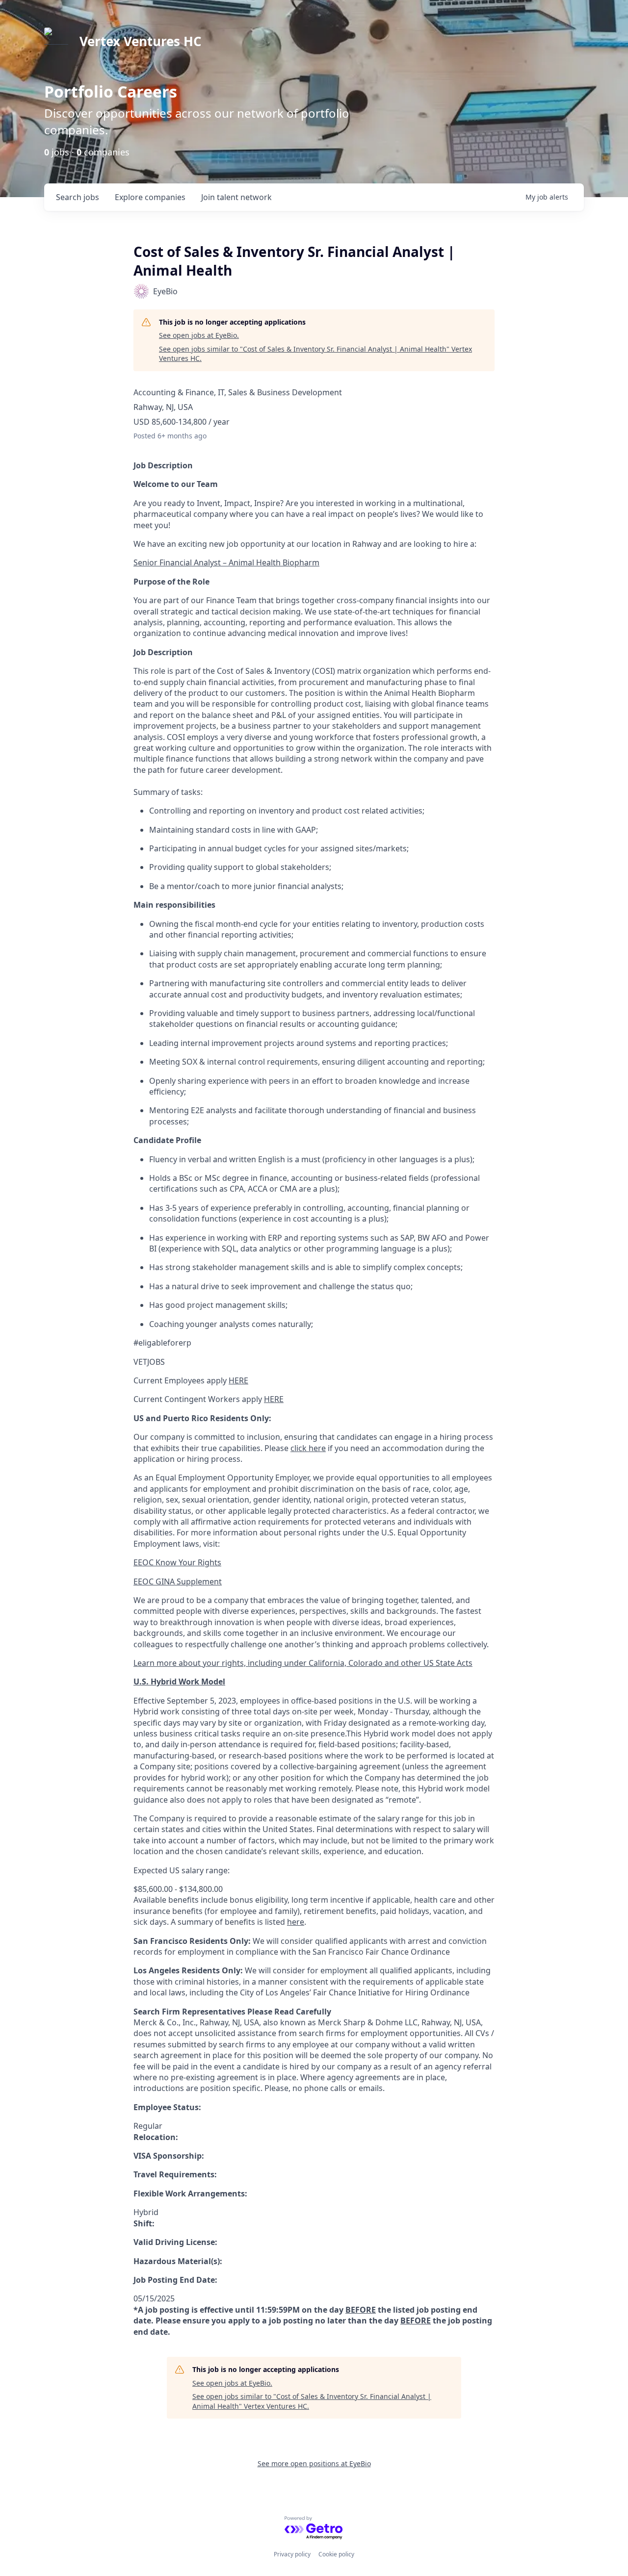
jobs (78, 197)
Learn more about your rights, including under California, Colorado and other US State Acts (303, 1663)
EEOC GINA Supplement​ (178, 1581)
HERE (238, 1380)
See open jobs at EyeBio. (199, 335)
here (296, 1922)
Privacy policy (292, 2554)
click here (308, 1448)
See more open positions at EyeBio (314, 2463)
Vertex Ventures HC (141, 41)
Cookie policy (336, 2554)
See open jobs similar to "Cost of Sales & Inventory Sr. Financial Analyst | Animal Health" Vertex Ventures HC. (315, 354)
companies (150, 197)
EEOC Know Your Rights (177, 1562)
